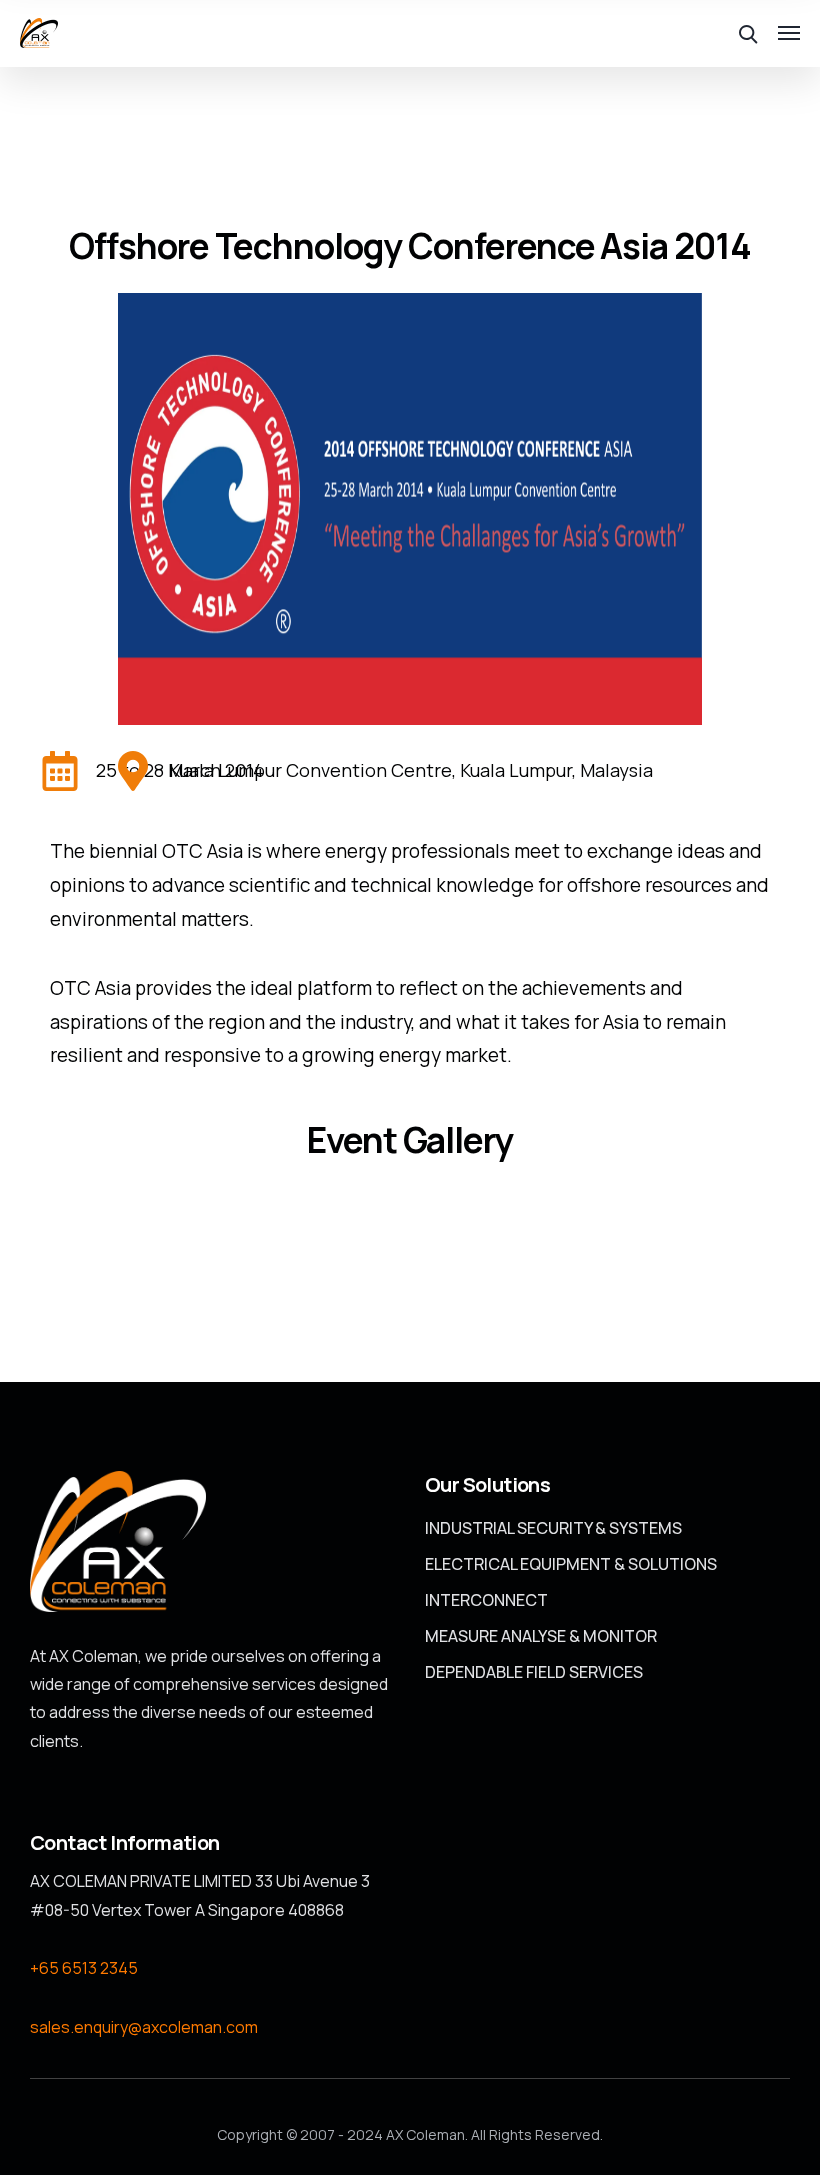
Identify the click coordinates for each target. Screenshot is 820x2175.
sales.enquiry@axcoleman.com (144, 2027)
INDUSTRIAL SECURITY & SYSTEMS (553, 1528)
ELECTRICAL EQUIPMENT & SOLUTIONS (571, 1564)
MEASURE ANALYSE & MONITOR (541, 1636)
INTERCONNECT (486, 1600)
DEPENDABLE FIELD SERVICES (534, 1672)
